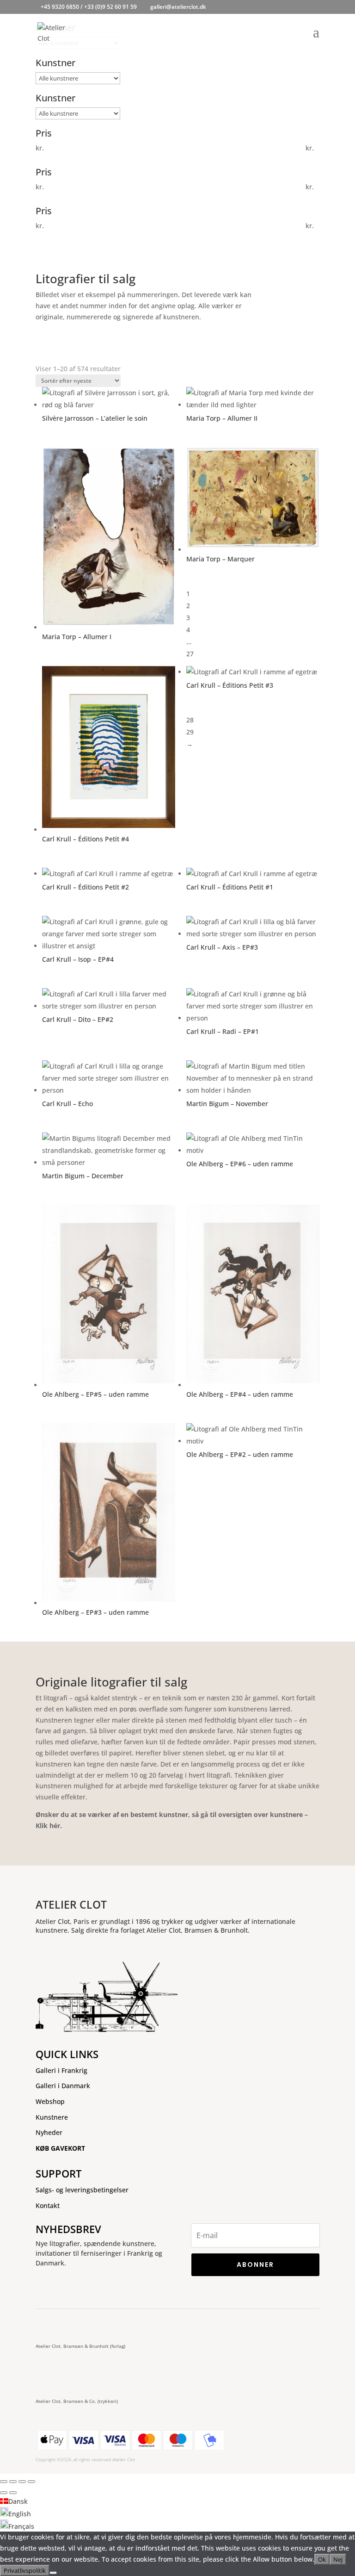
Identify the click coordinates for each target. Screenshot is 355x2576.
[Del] (22, 2482)
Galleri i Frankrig (61, 2070)
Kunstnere (52, 2117)
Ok (322, 2559)
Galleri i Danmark (63, 2086)
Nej (338, 2559)
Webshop (50, 2101)
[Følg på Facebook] (45, 2323)
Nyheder (49, 2132)
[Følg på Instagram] (73, 2323)
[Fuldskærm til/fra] (13, 2482)
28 (190, 720)
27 (190, 654)
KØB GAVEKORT (60, 2148)
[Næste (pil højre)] (13, 2493)
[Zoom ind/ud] (4, 2482)
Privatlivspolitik (25, 2570)
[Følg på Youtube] (107, 2323)
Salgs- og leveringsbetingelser (82, 2190)
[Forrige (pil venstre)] (4, 2493)
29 (190, 732)
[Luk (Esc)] (31, 2482)
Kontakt (48, 2206)
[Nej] (53, 2573)
